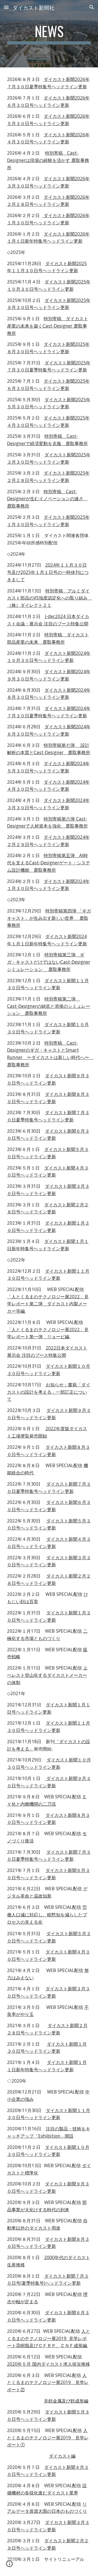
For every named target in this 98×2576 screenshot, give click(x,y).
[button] (6, 7)
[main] (49, 34)
